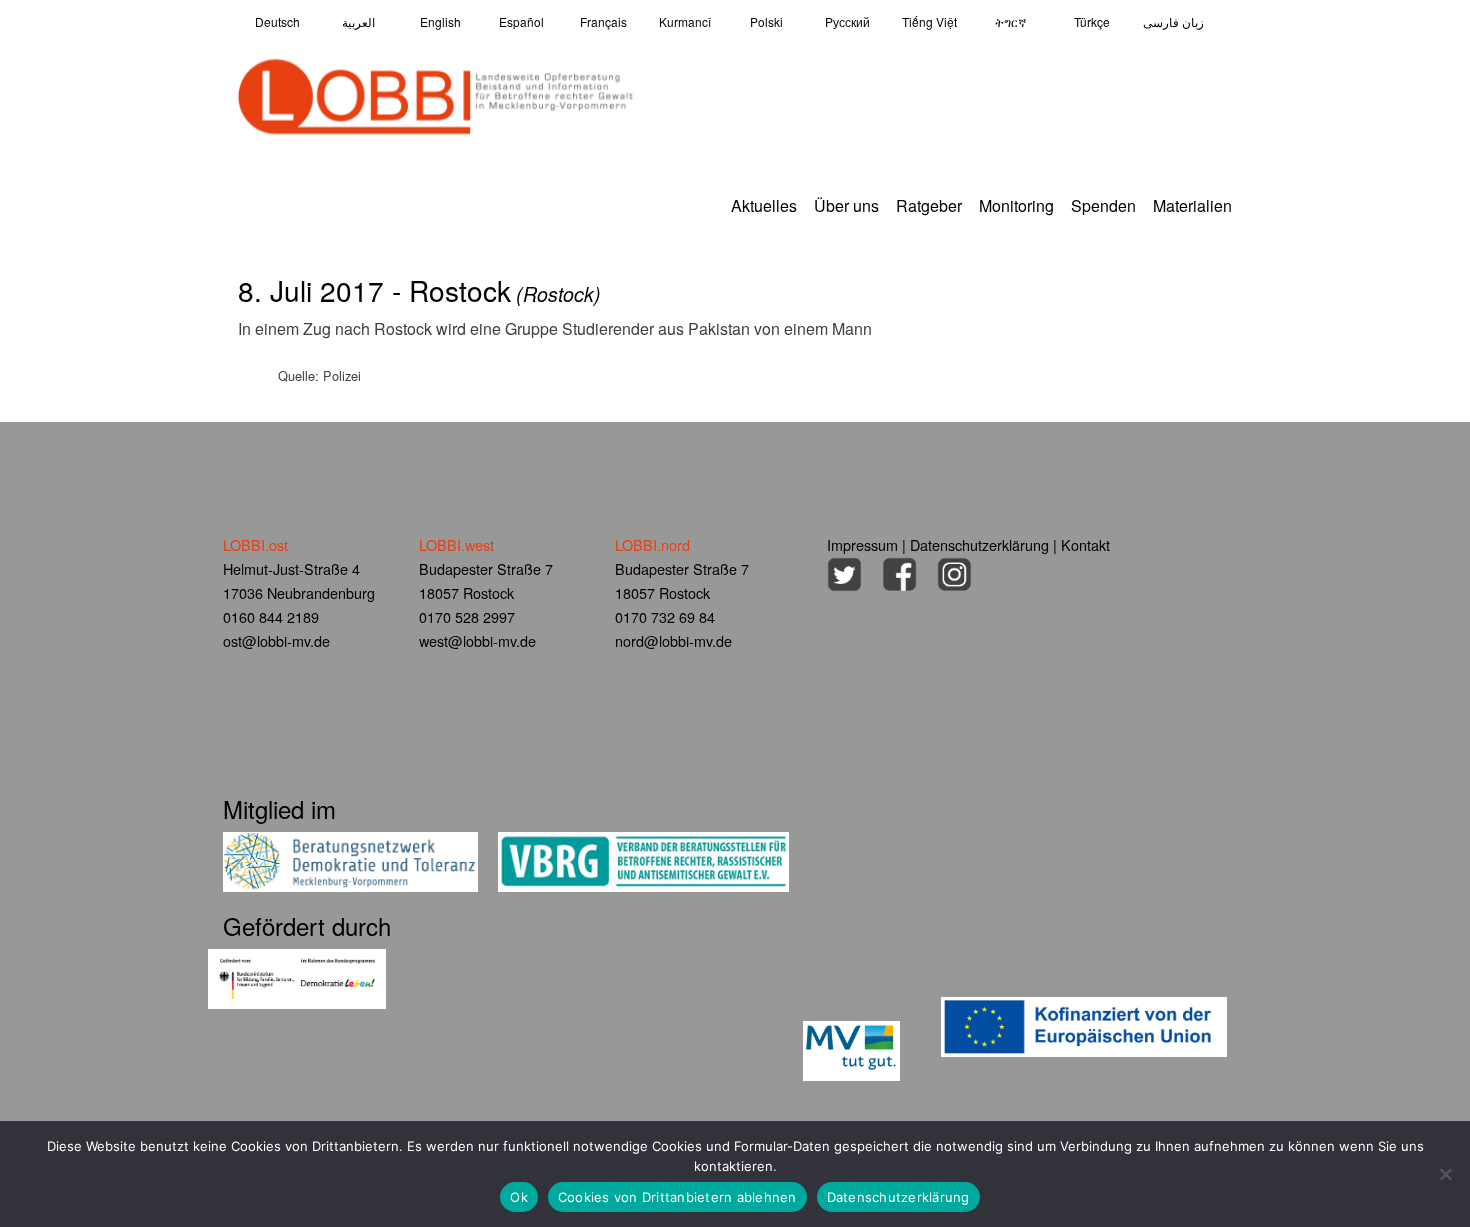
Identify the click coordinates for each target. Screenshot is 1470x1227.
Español (521, 21)
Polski (766, 21)
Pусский (847, 21)
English (440, 21)
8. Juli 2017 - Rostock (419, 290)
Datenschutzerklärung (979, 544)
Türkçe (1092, 21)
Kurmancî (685, 21)
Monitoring (1016, 205)
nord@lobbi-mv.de (673, 640)
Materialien (1192, 205)
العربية (358, 21)
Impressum (862, 544)
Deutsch (277, 21)
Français (603, 21)
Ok (519, 1197)
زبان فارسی (1173, 21)
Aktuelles (764, 205)
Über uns (846, 205)
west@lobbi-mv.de (477, 640)
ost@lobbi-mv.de (276, 640)
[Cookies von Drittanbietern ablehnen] (1445, 1174)
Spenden (1103, 205)
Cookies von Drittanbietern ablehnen (677, 1197)
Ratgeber (929, 205)
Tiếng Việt (929, 21)
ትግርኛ (1010, 21)
